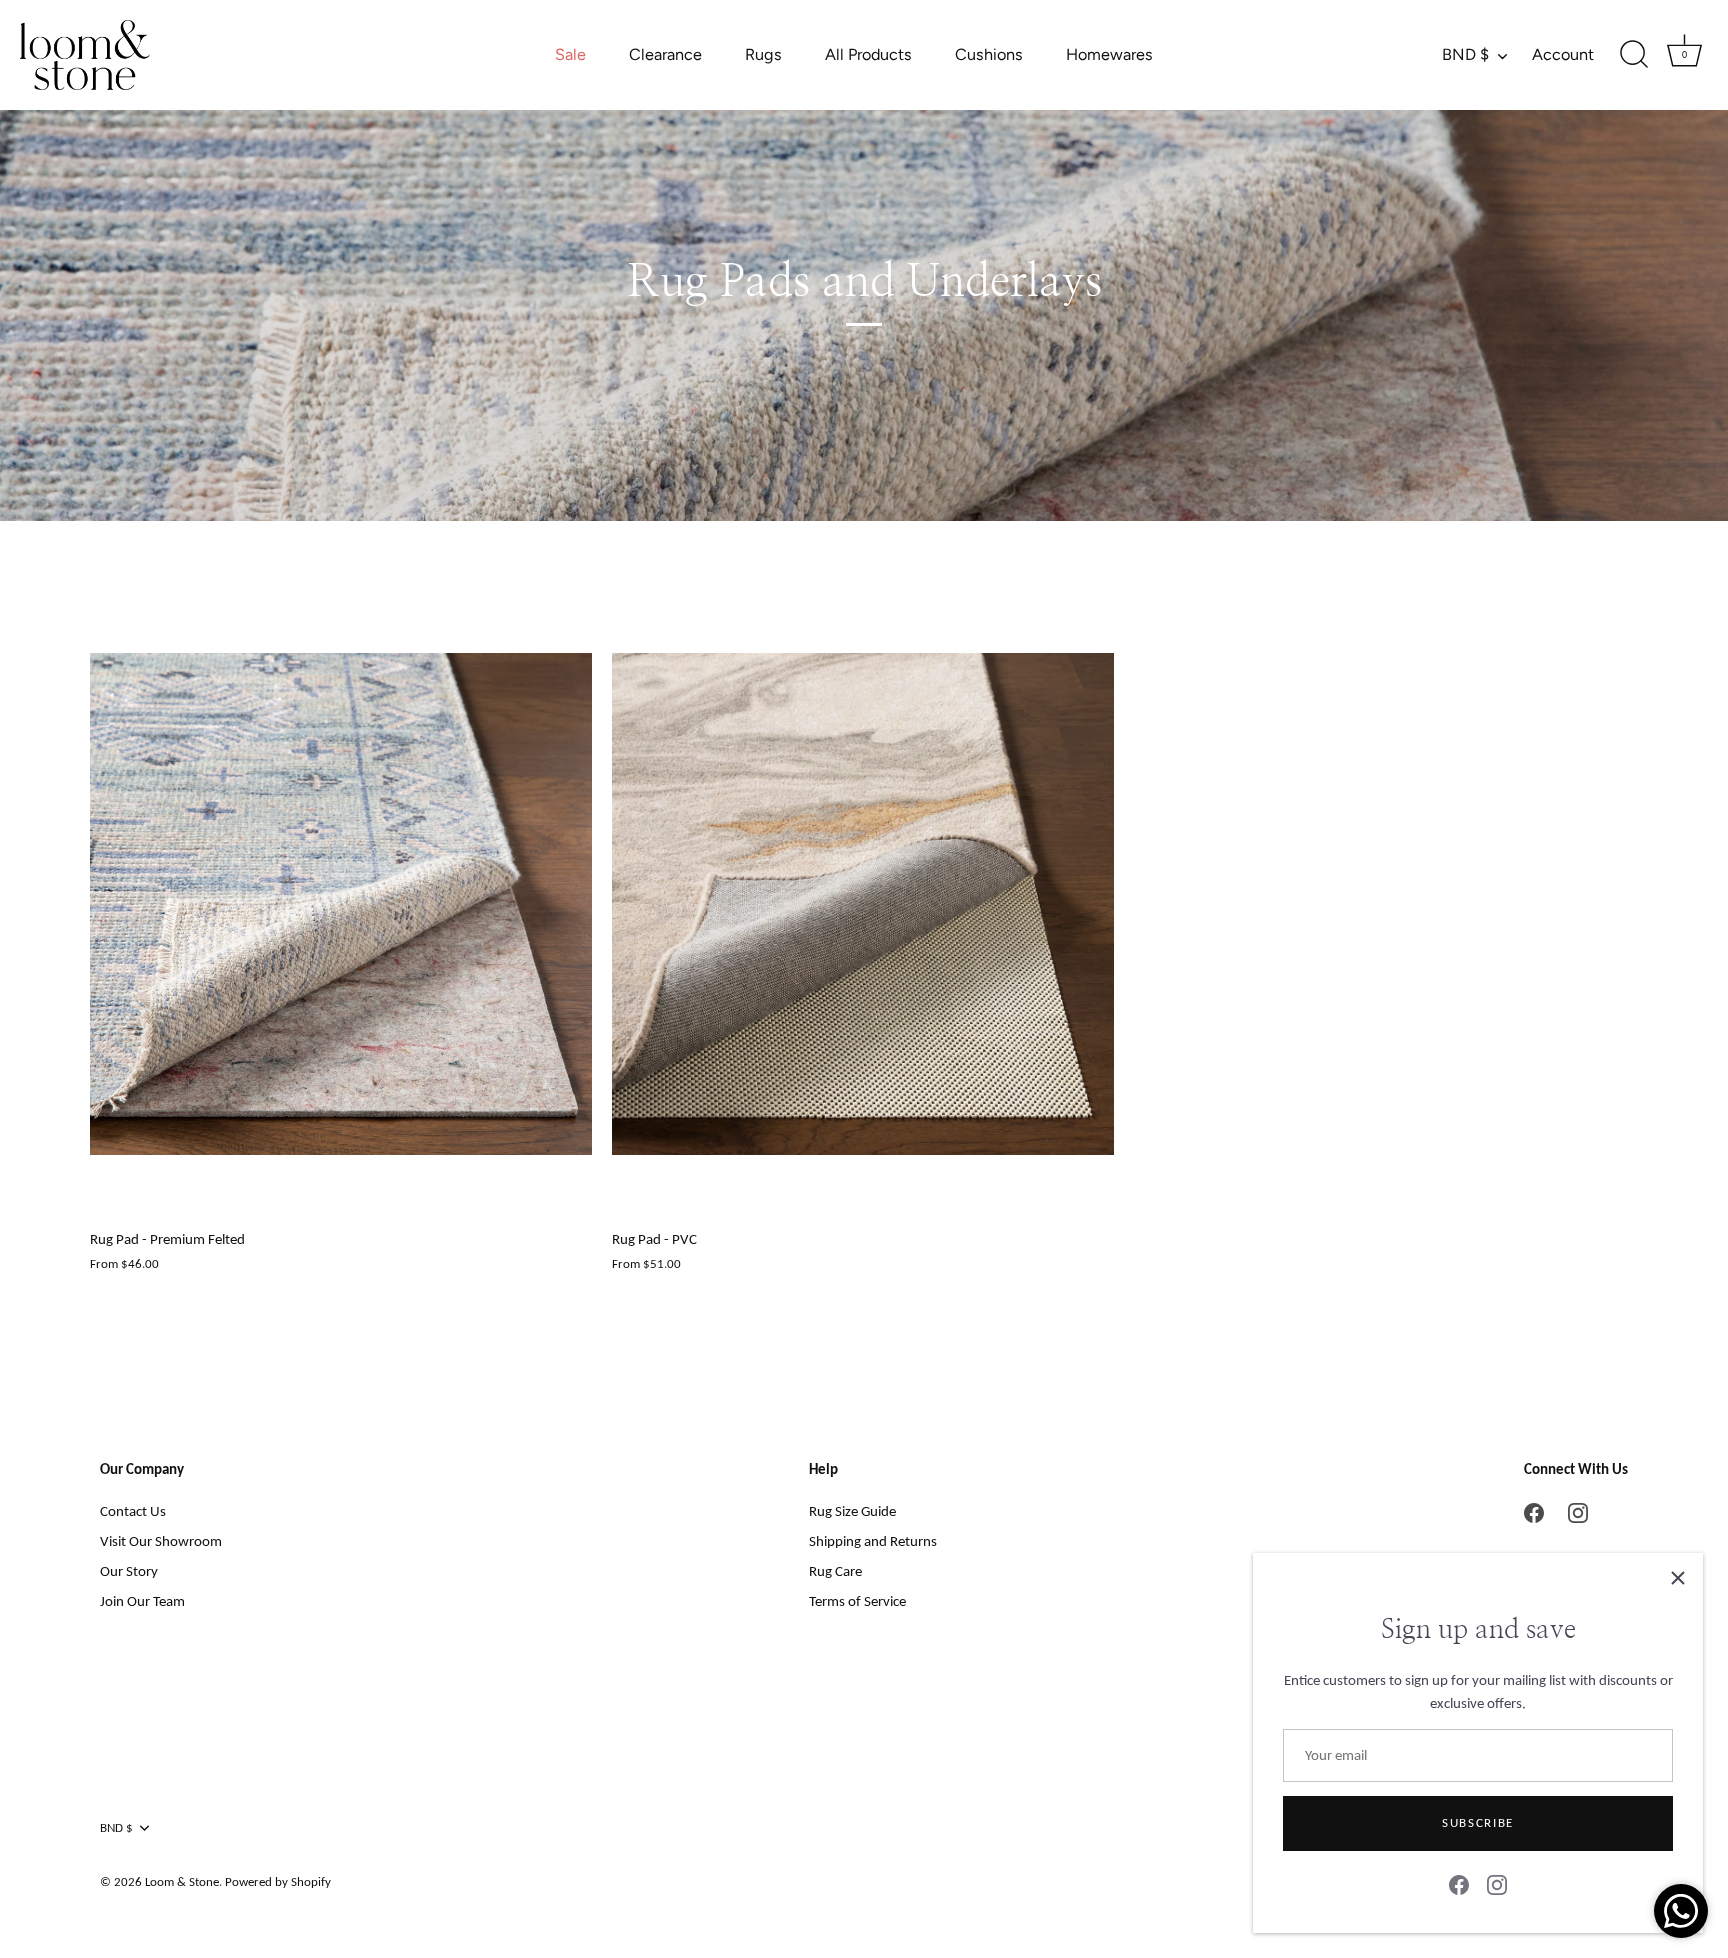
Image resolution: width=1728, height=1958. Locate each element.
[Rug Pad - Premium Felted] (341, 905)
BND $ (1465, 54)
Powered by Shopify (278, 1881)
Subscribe (1478, 1822)
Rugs (763, 54)
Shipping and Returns (873, 1541)
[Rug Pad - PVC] (863, 905)
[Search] (1634, 55)
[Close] (1678, 1578)
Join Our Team (142, 1601)
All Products (868, 54)
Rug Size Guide (852, 1511)
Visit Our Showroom (161, 1541)
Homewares (1109, 54)
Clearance (665, 54)
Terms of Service (857, 1601)
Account (1563, 54)
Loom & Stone (182, 1881)
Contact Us (133, 1511)
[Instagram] (1497, 1884)
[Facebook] (1459, 1884)
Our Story (129, 1571)
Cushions (989, 54)
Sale (570, 54)
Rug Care (835, 1571)
